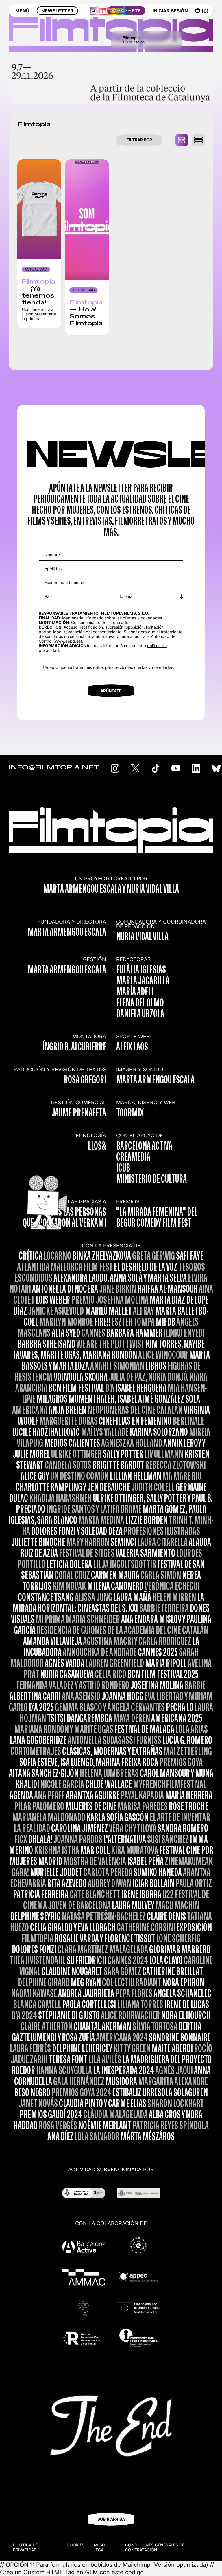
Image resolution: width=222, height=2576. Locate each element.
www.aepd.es (68, 641)
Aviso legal (100, 2547)
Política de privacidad (25, 2547)
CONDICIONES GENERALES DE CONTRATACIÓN (155, 2547)
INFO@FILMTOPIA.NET (54, 768)
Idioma (126, 596)
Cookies (76, 2545)
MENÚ (22, 11)
